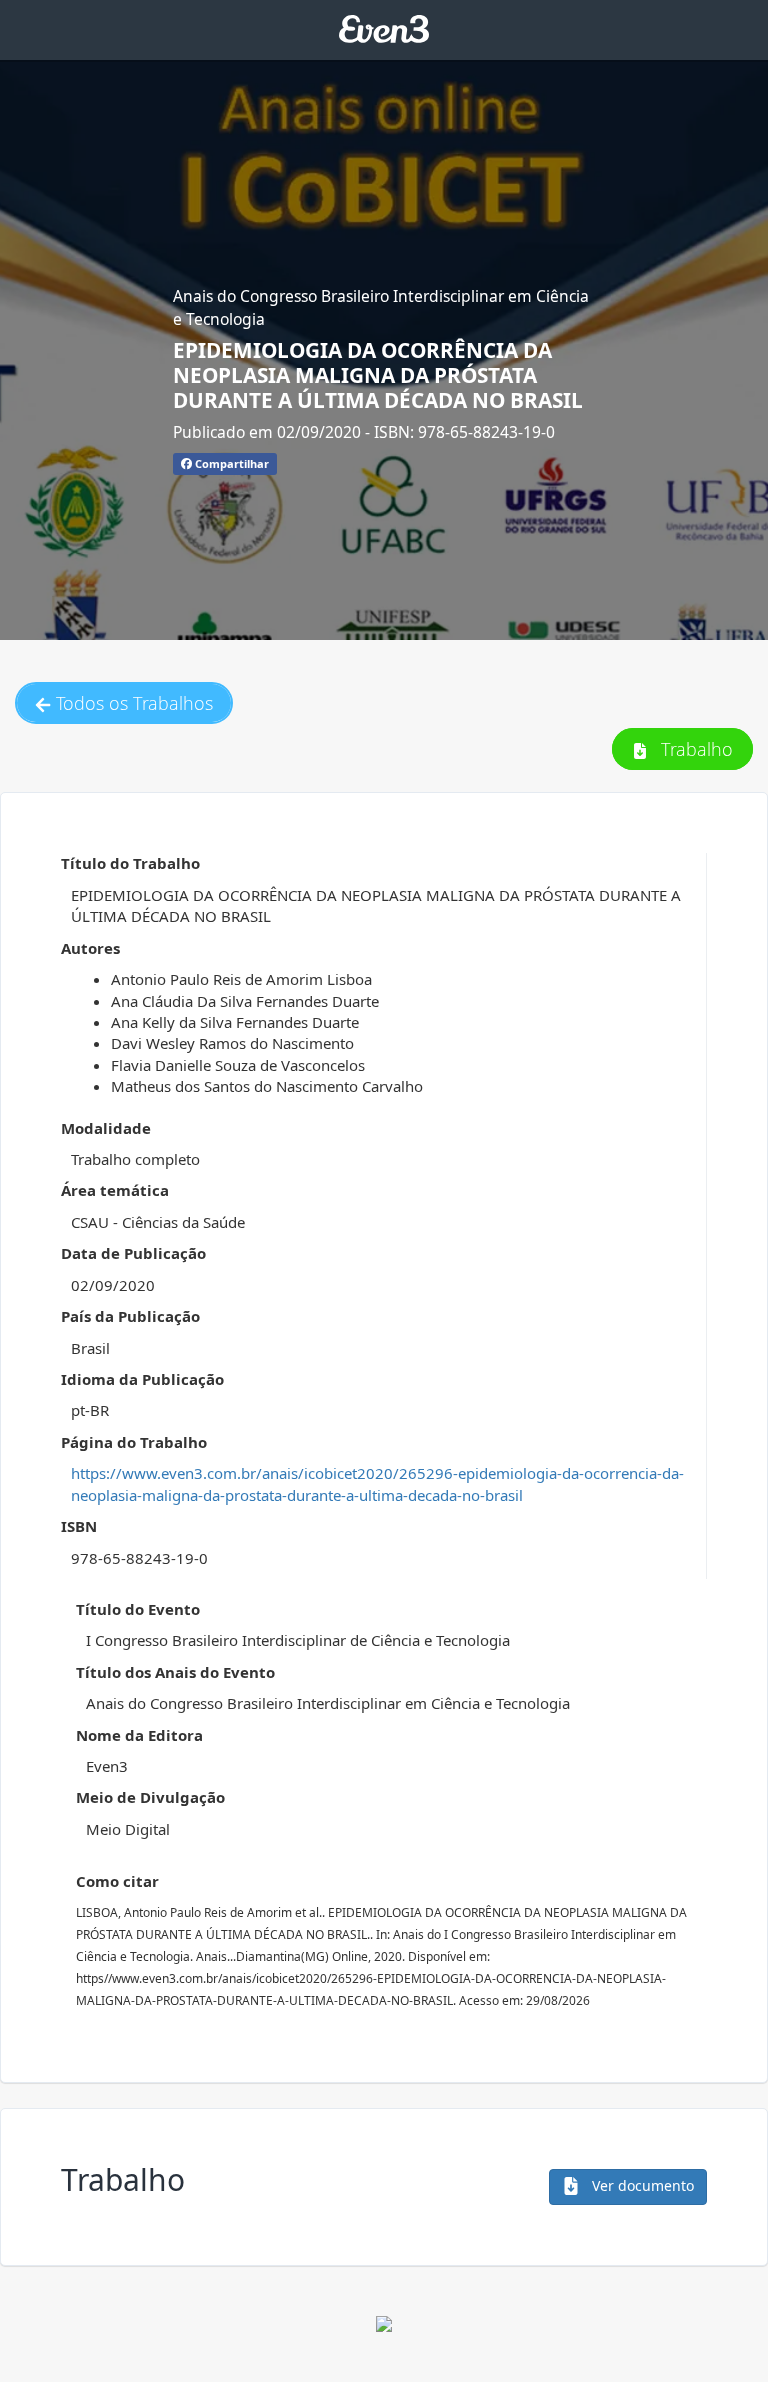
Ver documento (641, 2185)
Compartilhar (230, 463)
